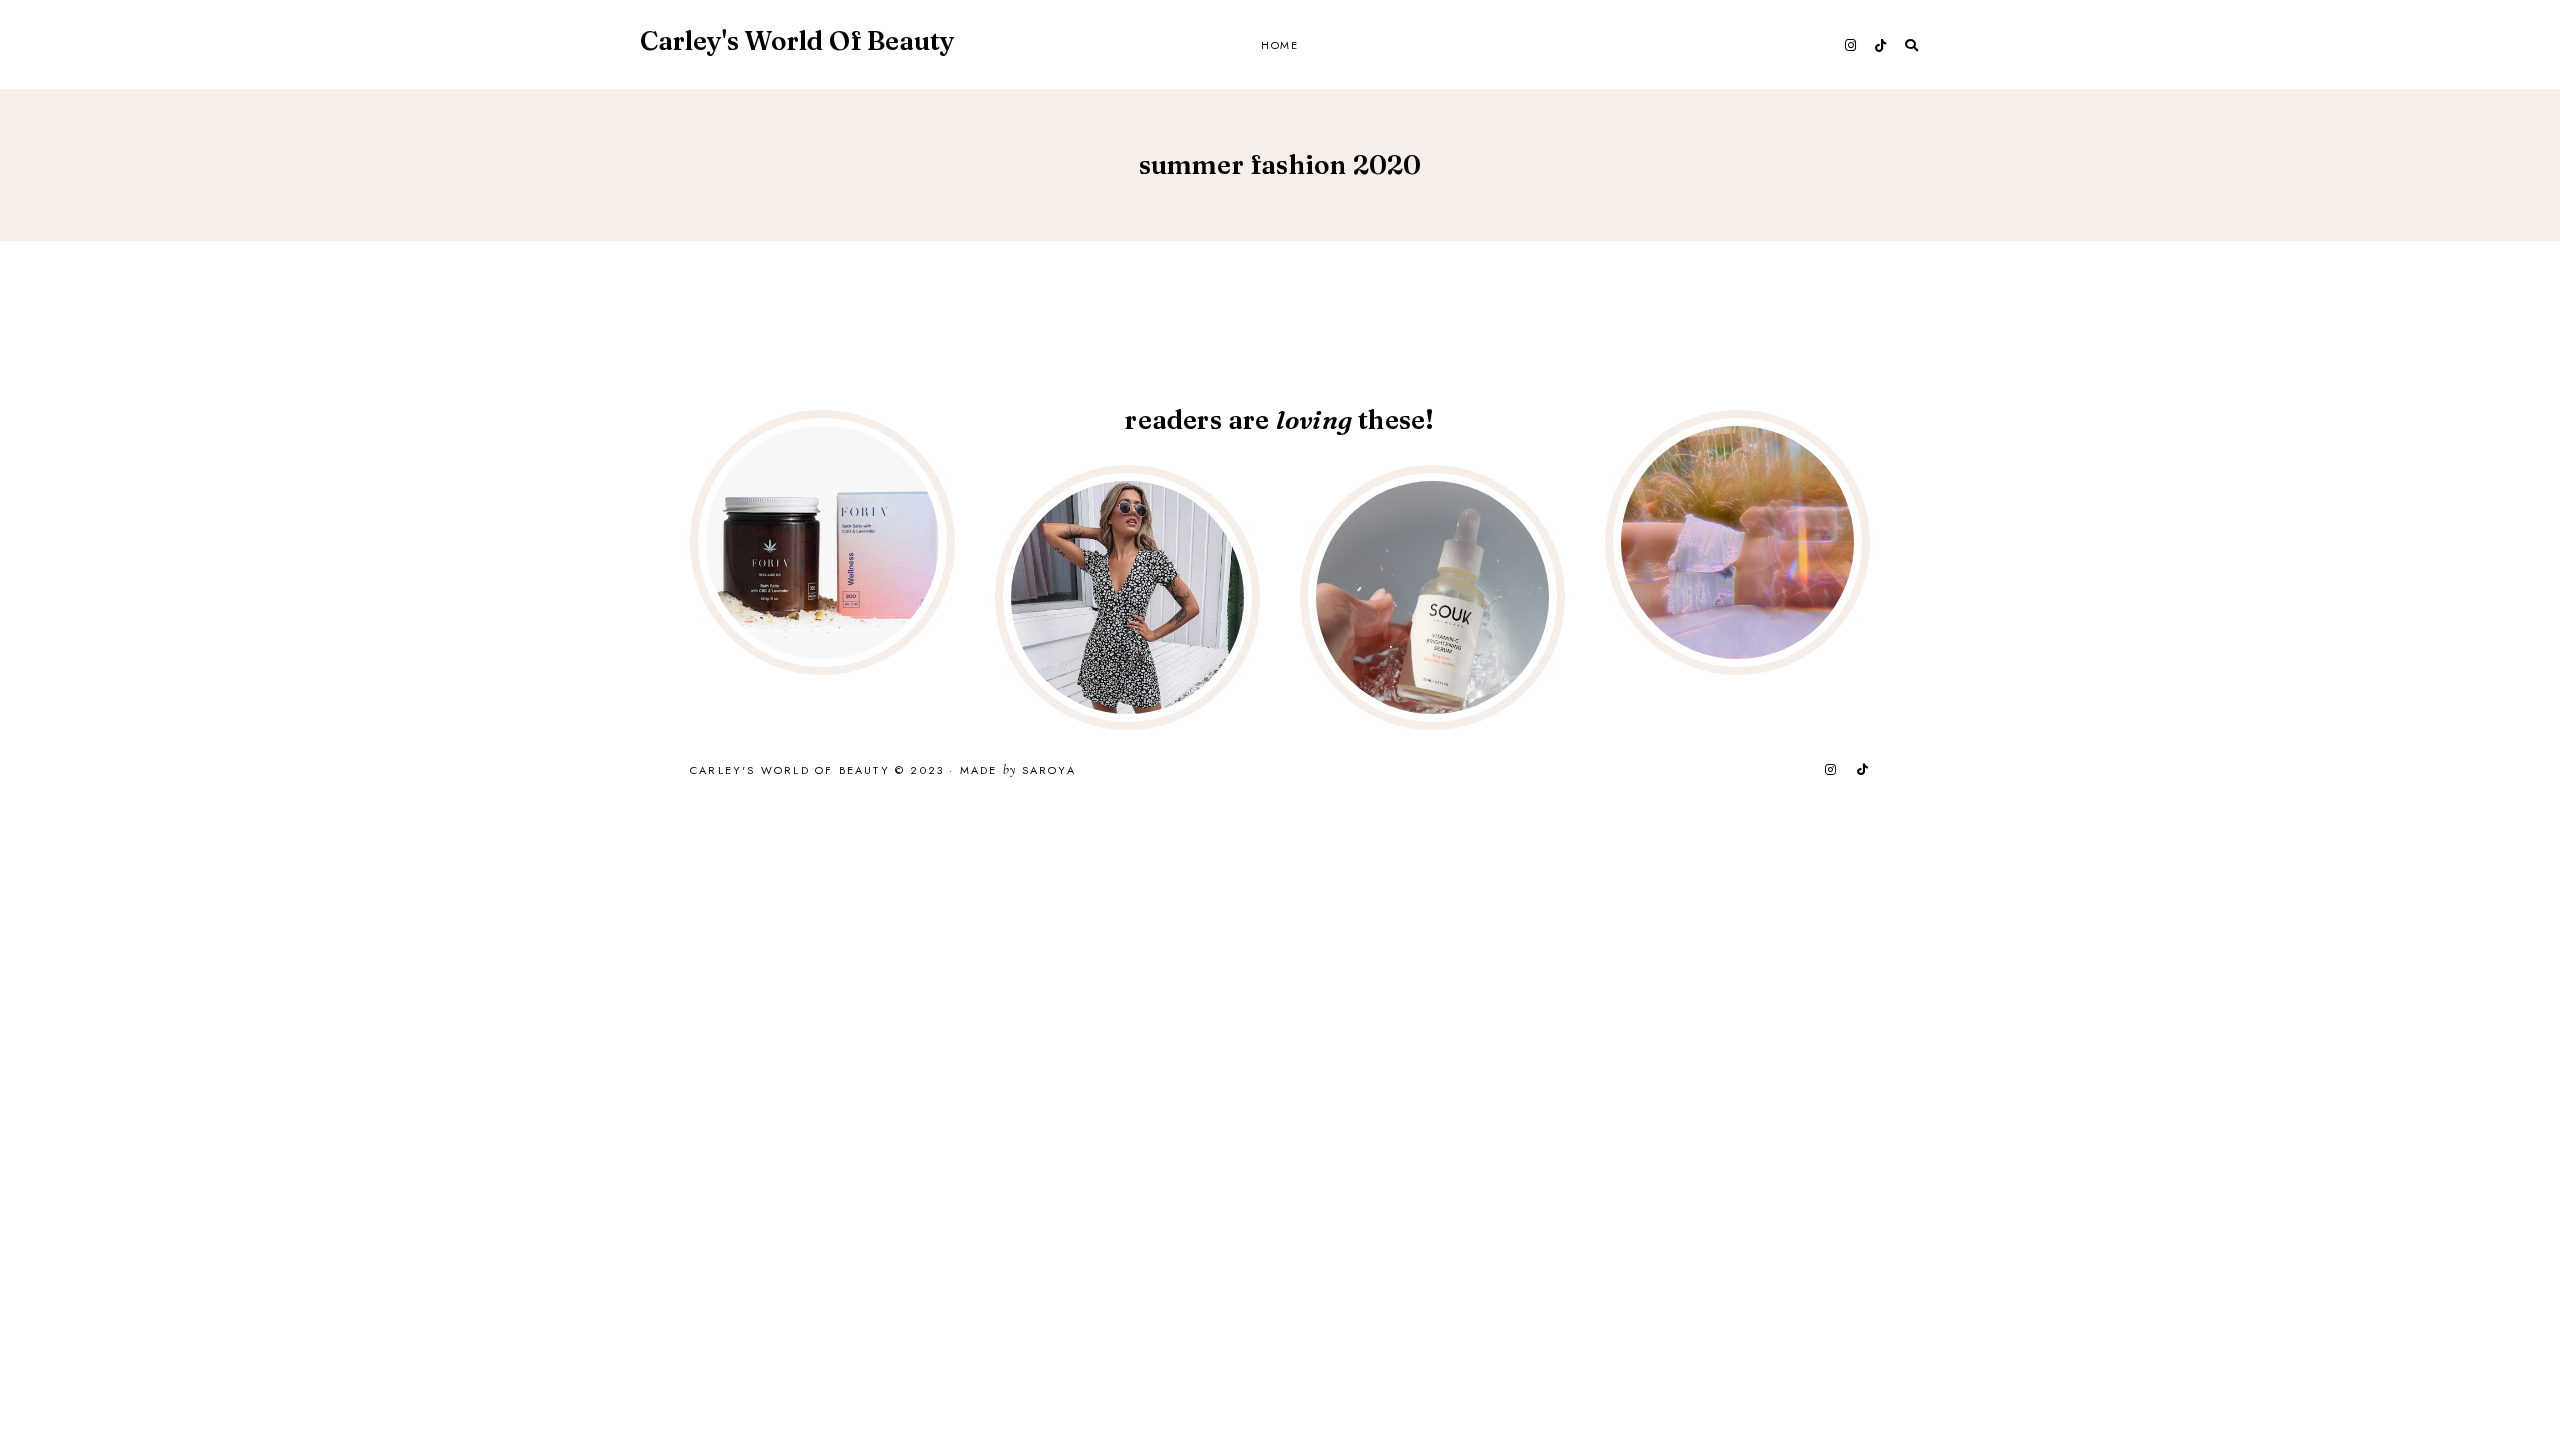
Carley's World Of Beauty (797, 41)
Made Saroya (1018, 771)
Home (1279, 45)
